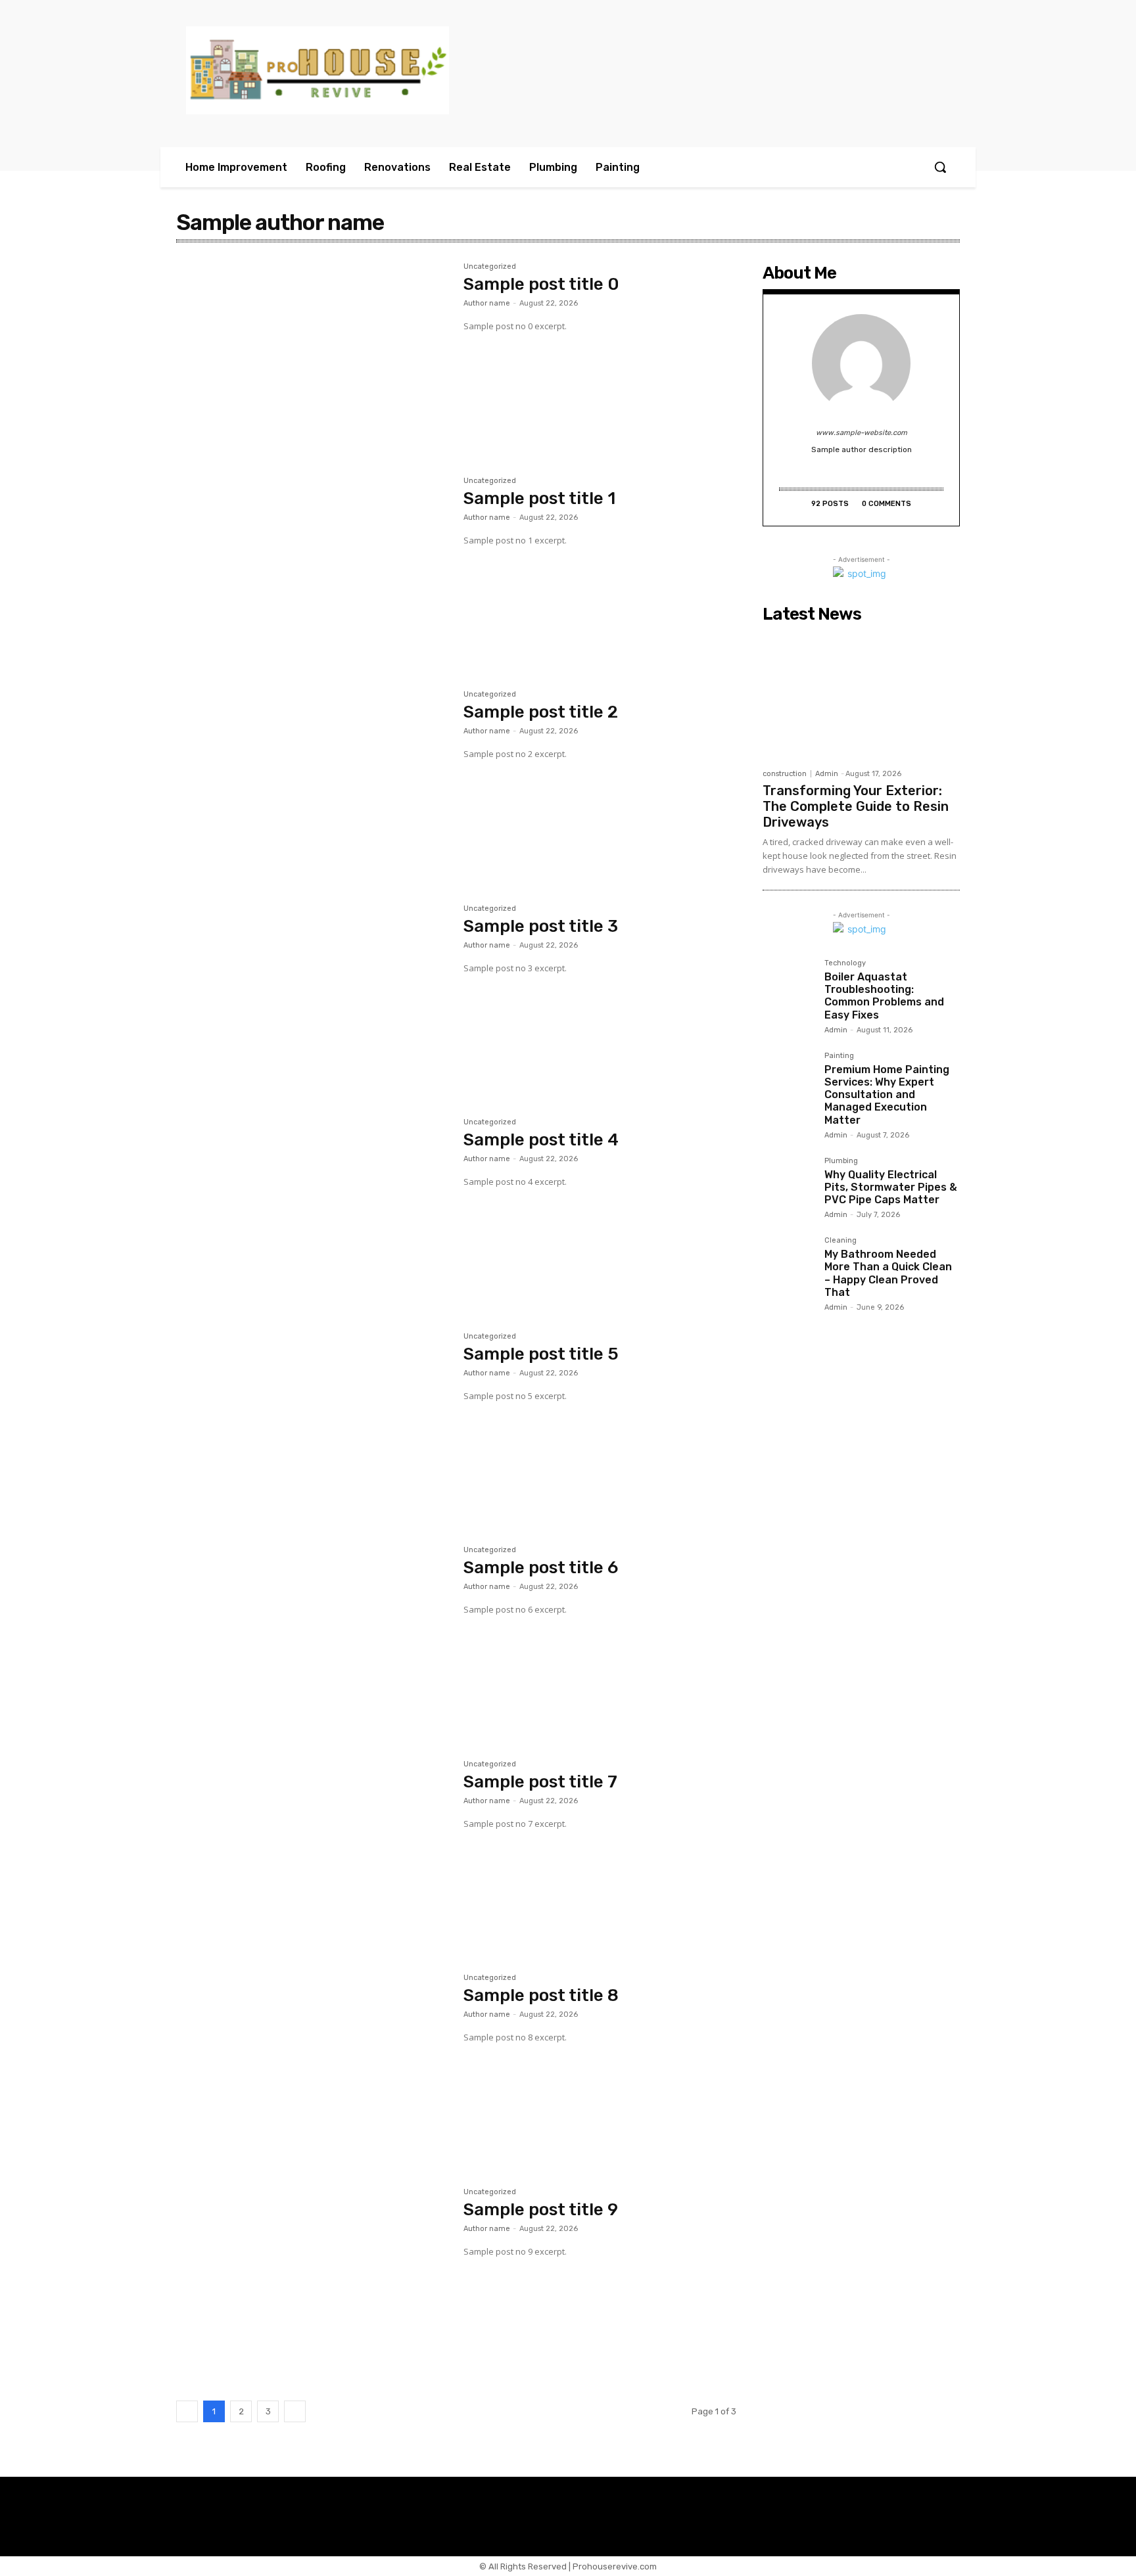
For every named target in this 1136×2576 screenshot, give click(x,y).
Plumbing (841, 1161)
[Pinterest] (852, 470)
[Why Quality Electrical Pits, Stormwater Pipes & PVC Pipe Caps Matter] (788, 1183)
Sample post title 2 (541, 712)
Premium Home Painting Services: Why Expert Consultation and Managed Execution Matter (887, 1095)
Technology (845, 963)
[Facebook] (871, 470)
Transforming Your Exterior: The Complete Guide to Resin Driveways (856, 806)
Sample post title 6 (541, 1568)
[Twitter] (833, 470)
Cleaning (840, 1241)
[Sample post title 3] (313, 996)
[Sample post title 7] (313, 1851)
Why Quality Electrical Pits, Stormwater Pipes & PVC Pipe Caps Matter (891, 1187)
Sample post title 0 (541, 284)
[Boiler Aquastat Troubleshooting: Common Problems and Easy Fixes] (788, 985)
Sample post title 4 (541, 1140)
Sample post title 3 (541, 926)
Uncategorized (490, 267)
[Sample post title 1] (313, 568)
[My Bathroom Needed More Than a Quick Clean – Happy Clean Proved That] (788, 1262)
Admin (827, 774)
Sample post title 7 (540, 1782)
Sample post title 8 (541, 1995)
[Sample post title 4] (313, 1209)
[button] (940, 167)
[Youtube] (890, 470)
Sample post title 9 (541, 2210)
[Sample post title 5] (313, 1423)
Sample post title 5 (541, 1354)
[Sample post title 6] (313, 1637)
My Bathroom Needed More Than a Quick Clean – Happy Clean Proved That (888, 1273)
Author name (487, 303)
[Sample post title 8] (313, 2065)
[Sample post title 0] (313, 354)
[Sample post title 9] (313, 2279)
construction (785, 774)
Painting (839, 1056)
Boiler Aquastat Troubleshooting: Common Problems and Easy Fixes (884, 996)
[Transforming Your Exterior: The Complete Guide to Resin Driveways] (861, 695)
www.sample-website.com (862, 433)
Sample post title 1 (539, 498)
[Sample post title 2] (313, 781)
